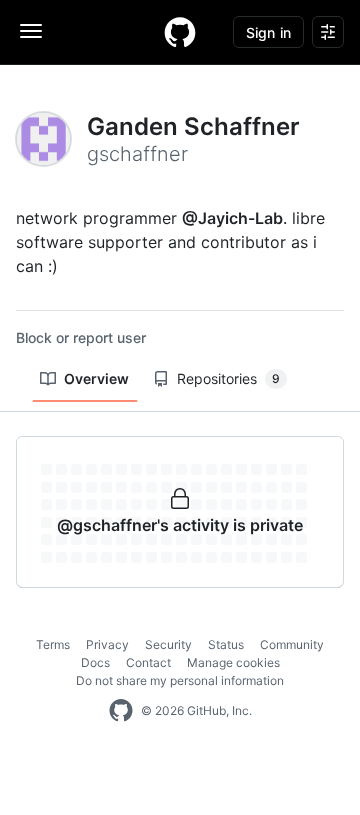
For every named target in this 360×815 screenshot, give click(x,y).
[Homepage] (180, 32)
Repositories (228, 378)
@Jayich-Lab (232, 218)
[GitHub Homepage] (121, 711)
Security (168, 644)
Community (292, 644)
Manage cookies (233, 662)
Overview (96, 378)
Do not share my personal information (180, 680)
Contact (148, 662)
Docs (95, 662)
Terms (53, 644)
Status (226, 644)
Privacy (107, 644)
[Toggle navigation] (31, 31)
